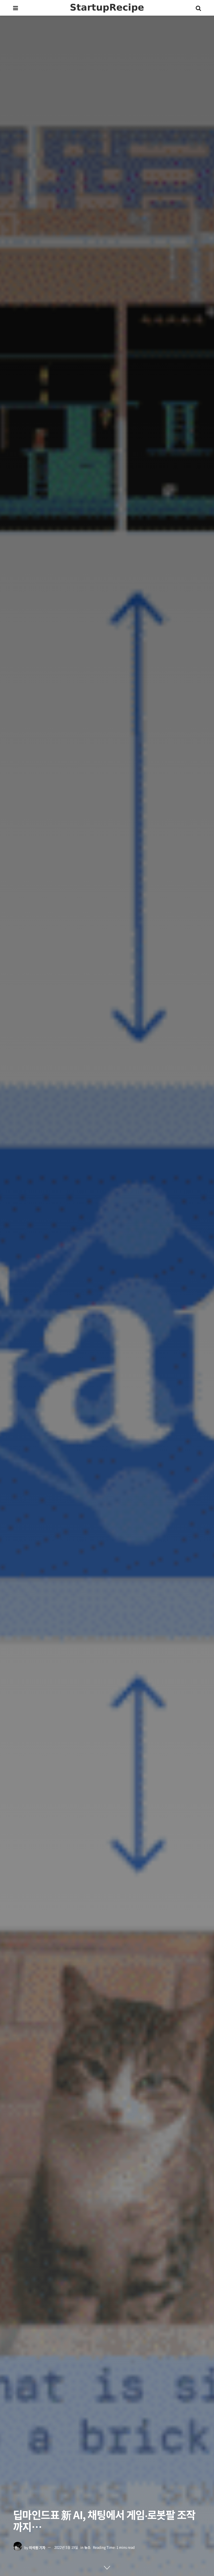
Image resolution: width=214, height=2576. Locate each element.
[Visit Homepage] (107, 8)
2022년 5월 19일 (66, 2547)
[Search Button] (198, 8)
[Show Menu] (16, 8)
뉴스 (87, 2547)
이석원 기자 (37, 2547)
